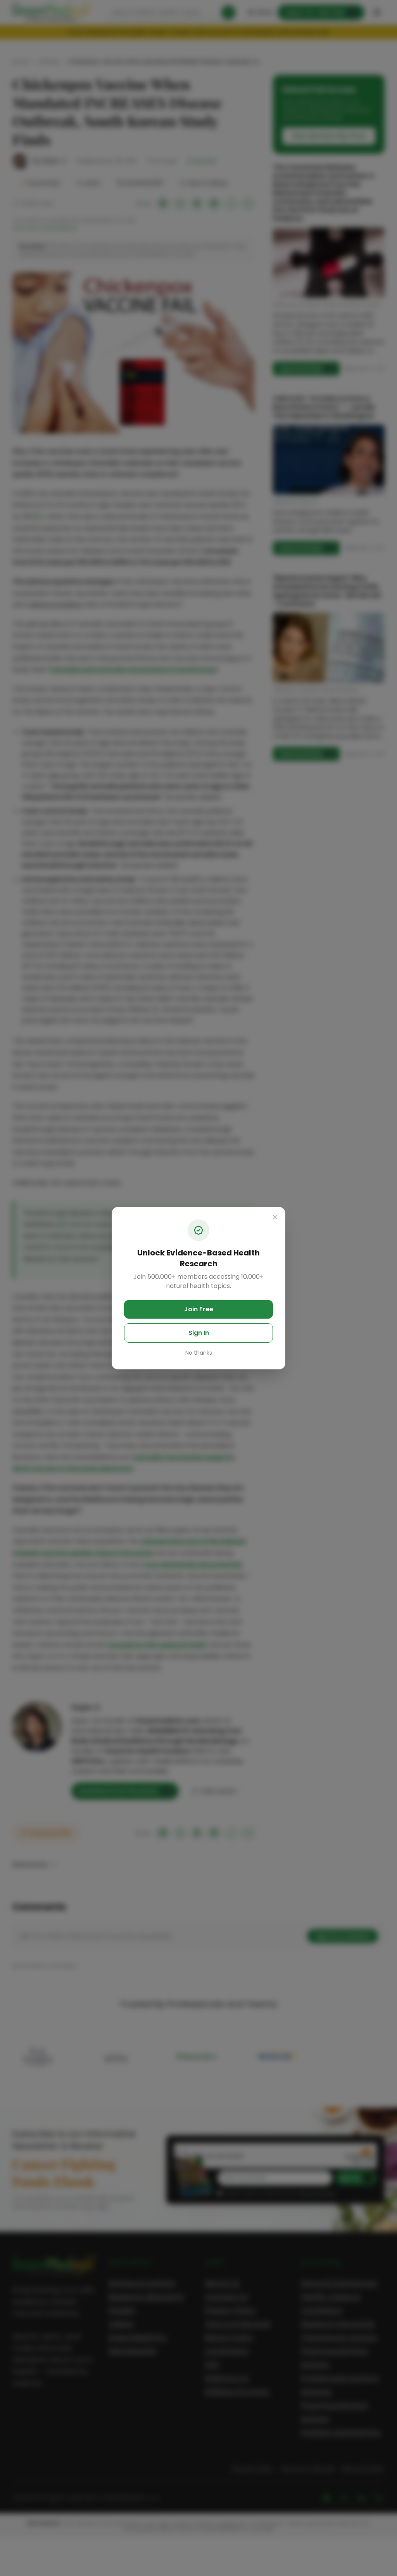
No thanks (199, 1353)
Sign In (199, 1333)
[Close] (275, 1217)
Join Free (199, 1309)
